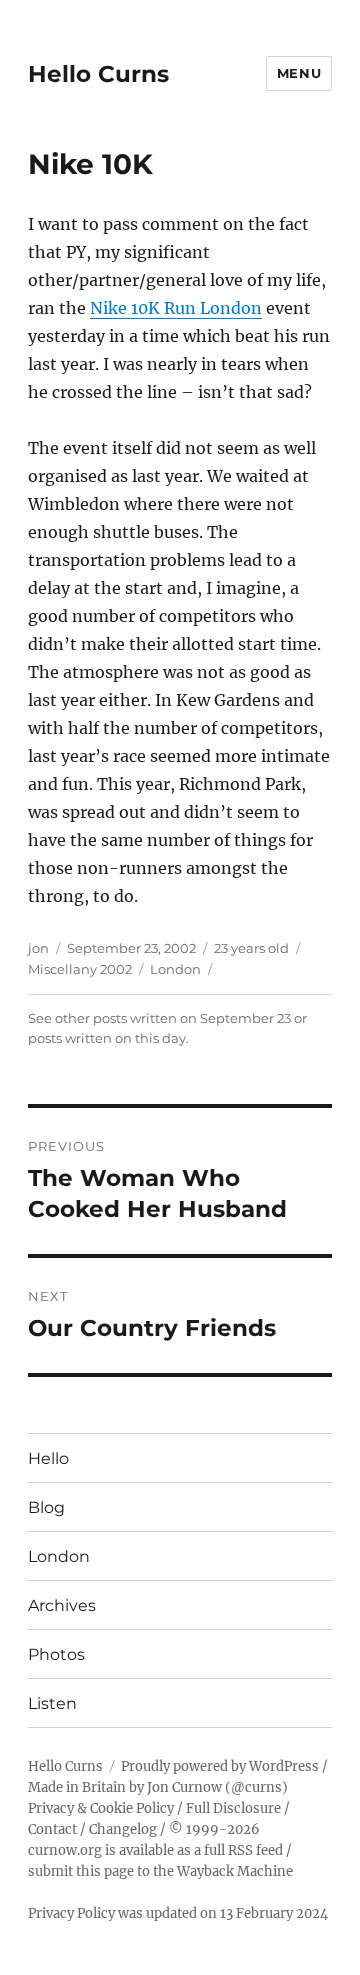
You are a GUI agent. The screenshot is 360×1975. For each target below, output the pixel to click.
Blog (46, 1507)
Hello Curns (98, 74)
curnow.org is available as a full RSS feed (155, 1850)
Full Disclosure (233, 1808)
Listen (52, 1703)
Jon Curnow (184, 1787)
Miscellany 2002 (80, 969)
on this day (150, 1038)
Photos (56, 1654)
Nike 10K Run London (176, 308)
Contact (52, 1829)
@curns (256, 1787)
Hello (48, 1458)
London (175, 969)
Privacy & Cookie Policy (101, 1808)
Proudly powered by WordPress (220, 1766)
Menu (299, 73)
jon (38, 948)
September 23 (245, 1018)
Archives (62, 1605)
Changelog (123, 1829)
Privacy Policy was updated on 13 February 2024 (178, 1913)
